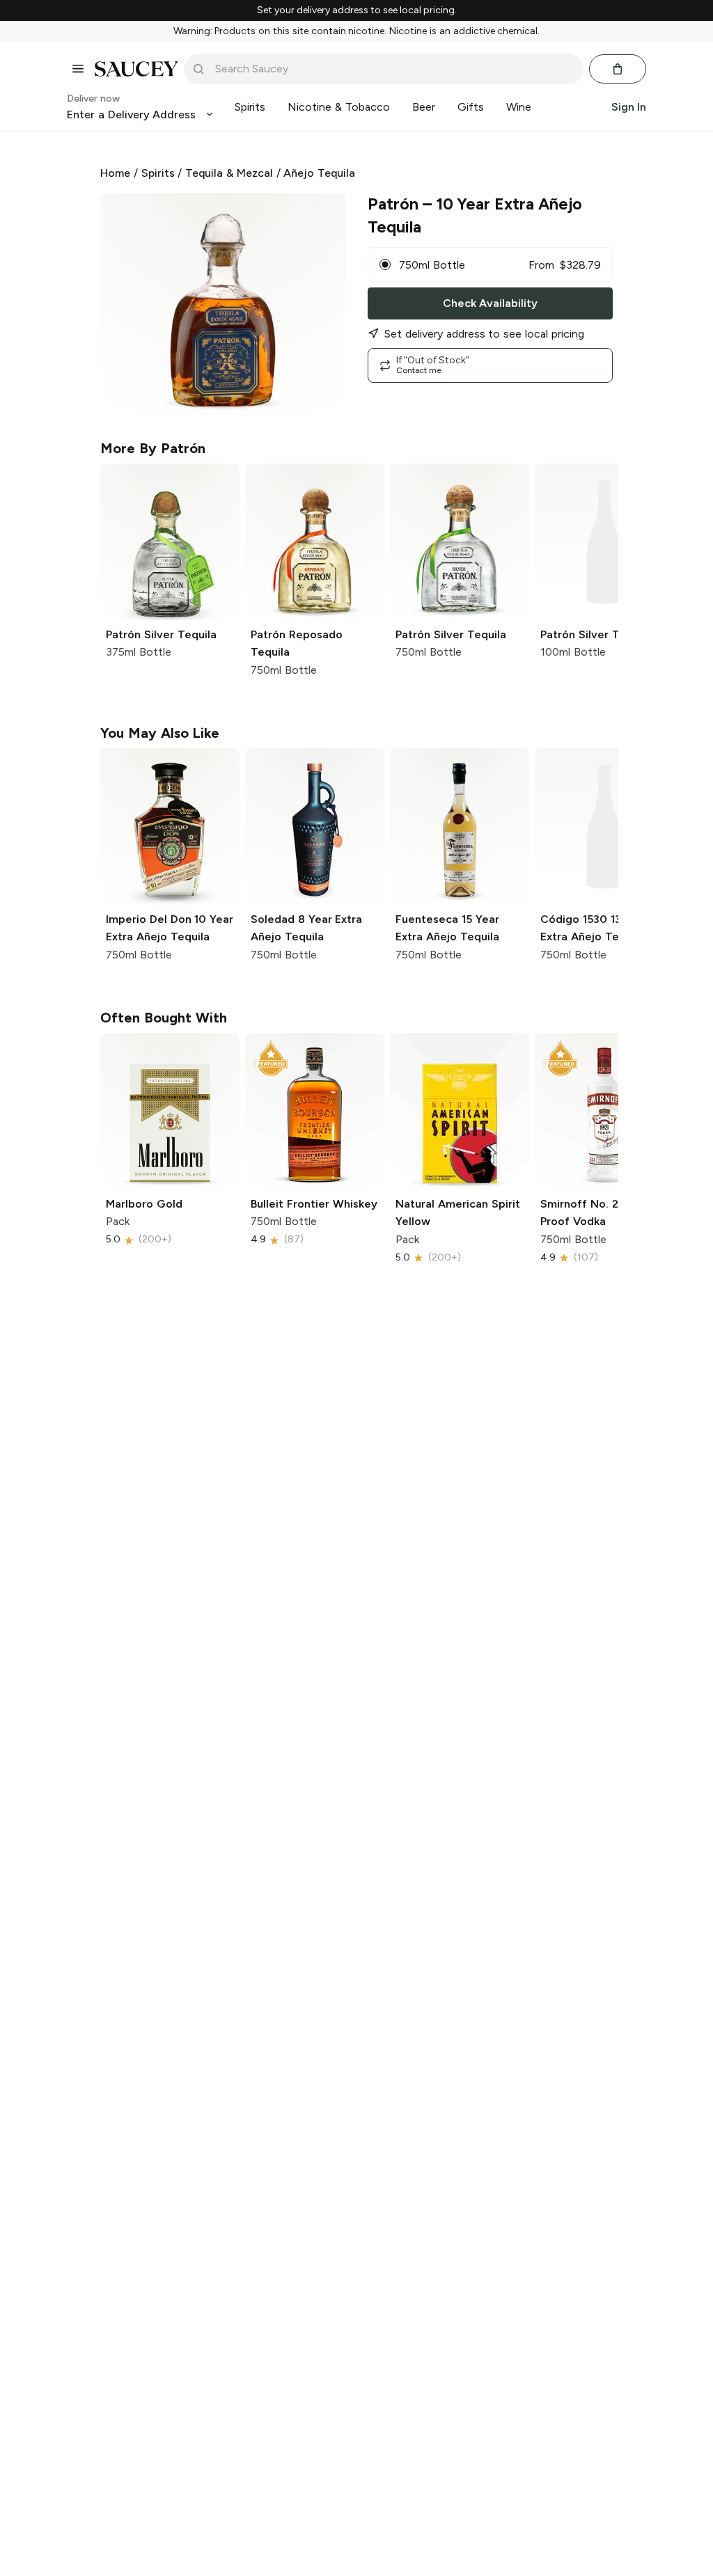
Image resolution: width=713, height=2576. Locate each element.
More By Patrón (153, 448)
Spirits (158, 173)
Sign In (629, 107)
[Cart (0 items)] (618, 69)
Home (115, 173)
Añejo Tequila (319, 173)
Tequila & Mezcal (229, 173)
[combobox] (393, 69)
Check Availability (490, 303)
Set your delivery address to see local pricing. (357, 10)
